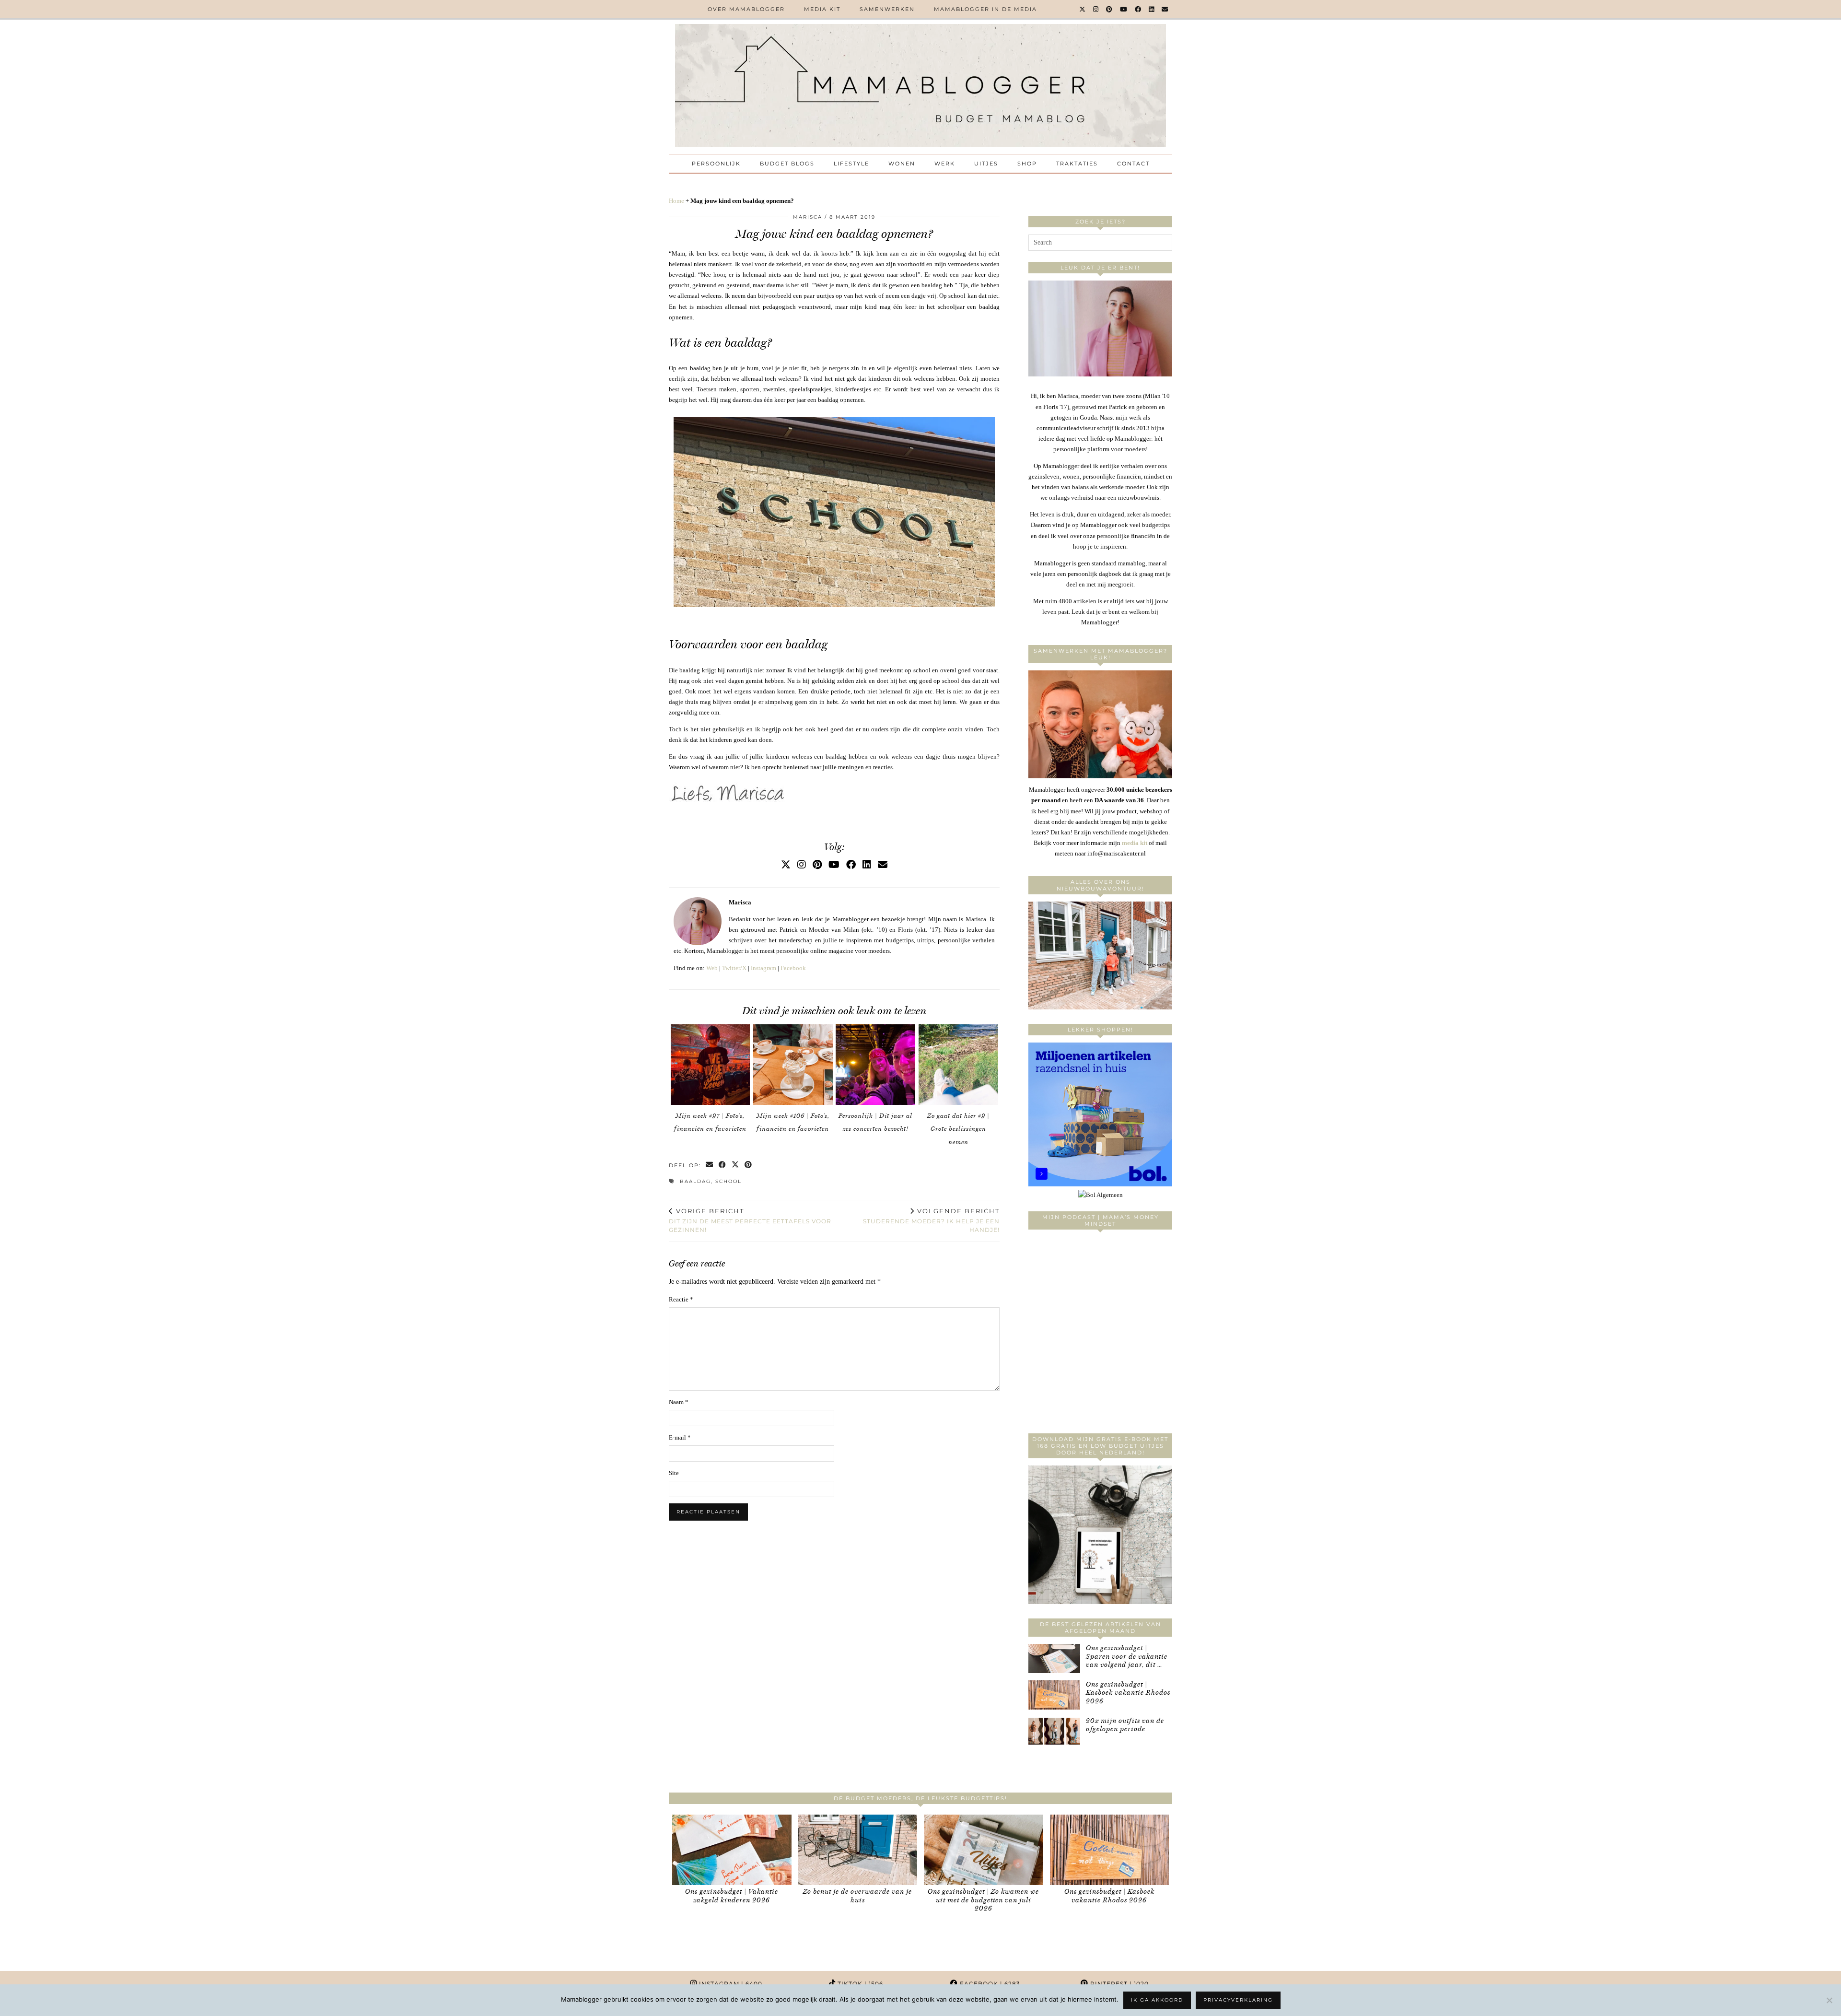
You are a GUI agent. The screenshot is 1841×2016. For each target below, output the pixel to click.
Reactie (681, 1299)
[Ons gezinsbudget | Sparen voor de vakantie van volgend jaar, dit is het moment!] (1054, 1659)
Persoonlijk (716, 164)
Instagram (763, 968)
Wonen (902, 164)
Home (676, 201)
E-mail (680, 1437)
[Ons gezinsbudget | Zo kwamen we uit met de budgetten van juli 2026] (984, 1850)
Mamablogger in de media (985, 9)
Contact (1133, 164)
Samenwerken (887, 9)
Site (674, 1473)
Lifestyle (851, 164)
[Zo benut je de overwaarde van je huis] (858, 1850)
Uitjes (986, 164)
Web (712, 968)
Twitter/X (734, 968)
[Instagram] (1096, 9)
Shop (1027, 164)
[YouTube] (1124, 9)
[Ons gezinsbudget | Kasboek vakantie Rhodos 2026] (1054, 1695)
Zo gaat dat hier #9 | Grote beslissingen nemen (958, 1129)
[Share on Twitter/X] (736, 1166)
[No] (1829, 2000)
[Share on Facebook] (723, 1166)
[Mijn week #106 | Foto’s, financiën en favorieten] (793, 1065)
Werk (945, 164)
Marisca (808, 217)
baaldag (695, 1181)
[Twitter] (1083, 9)
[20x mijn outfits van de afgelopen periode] (1054, 1731)
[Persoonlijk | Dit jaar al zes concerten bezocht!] (875, 1065)
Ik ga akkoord (1157, 2000)
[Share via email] (710, 1166)
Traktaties (1077, 164)
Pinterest (1119, 1984)
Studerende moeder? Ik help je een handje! (931, 1220)
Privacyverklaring (1238, 2000)
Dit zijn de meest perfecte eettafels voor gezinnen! (750, 1220)
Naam (679, 1402)
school (728, 1181)
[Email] (1165, 9)
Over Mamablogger (746, 9)
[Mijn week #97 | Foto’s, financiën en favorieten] (711, 1065)
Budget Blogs (787, 164)
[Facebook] (1138, 9)
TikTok (859, 1984)
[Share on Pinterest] (749, 1166)
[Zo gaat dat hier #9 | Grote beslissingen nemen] (958, 1065)
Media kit (822, 9)
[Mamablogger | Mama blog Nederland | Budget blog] (920, 85)
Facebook (793, 968)
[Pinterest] (1110, 9)
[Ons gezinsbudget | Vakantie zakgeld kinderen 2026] (732, 1850)
